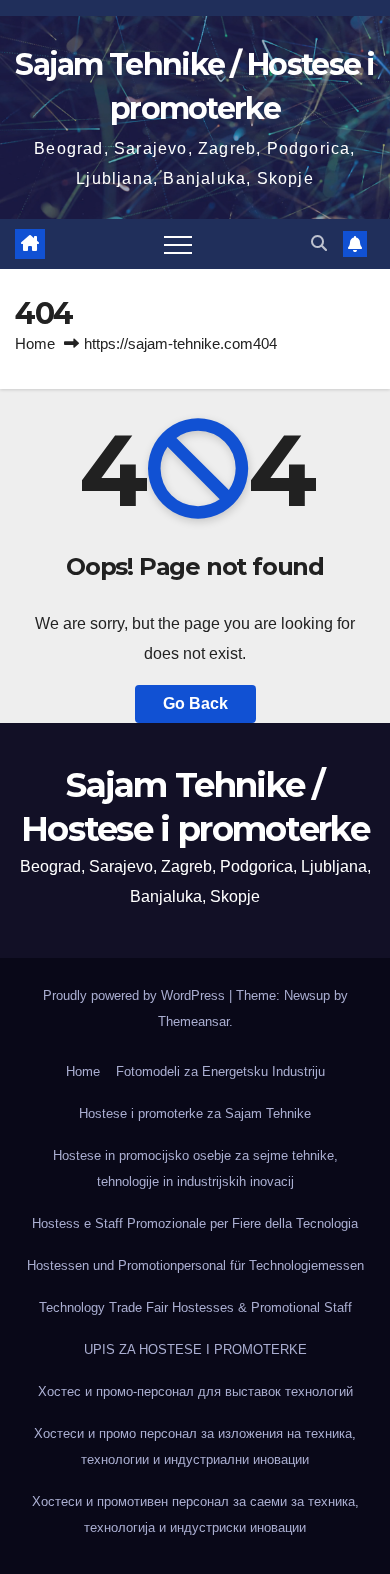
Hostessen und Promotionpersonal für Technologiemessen (195, 1265)
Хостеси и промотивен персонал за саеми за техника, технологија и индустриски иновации (195, 1514)
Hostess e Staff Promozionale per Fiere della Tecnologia (195, 1223)
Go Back (195, 703)
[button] (319, 243)
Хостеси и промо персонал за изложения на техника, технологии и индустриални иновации (195, 1446)
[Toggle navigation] (178, 244)
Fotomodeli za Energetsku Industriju (220, 1071)
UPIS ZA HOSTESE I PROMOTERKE (195, 1349)
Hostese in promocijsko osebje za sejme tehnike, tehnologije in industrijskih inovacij (195, 1168)
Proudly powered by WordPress (136, 995)
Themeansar (193, 1021)
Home (35, 343)
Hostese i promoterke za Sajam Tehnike (195, 1113)
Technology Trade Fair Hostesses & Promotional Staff (195, 1307)
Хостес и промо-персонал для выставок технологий (195, 1391)
